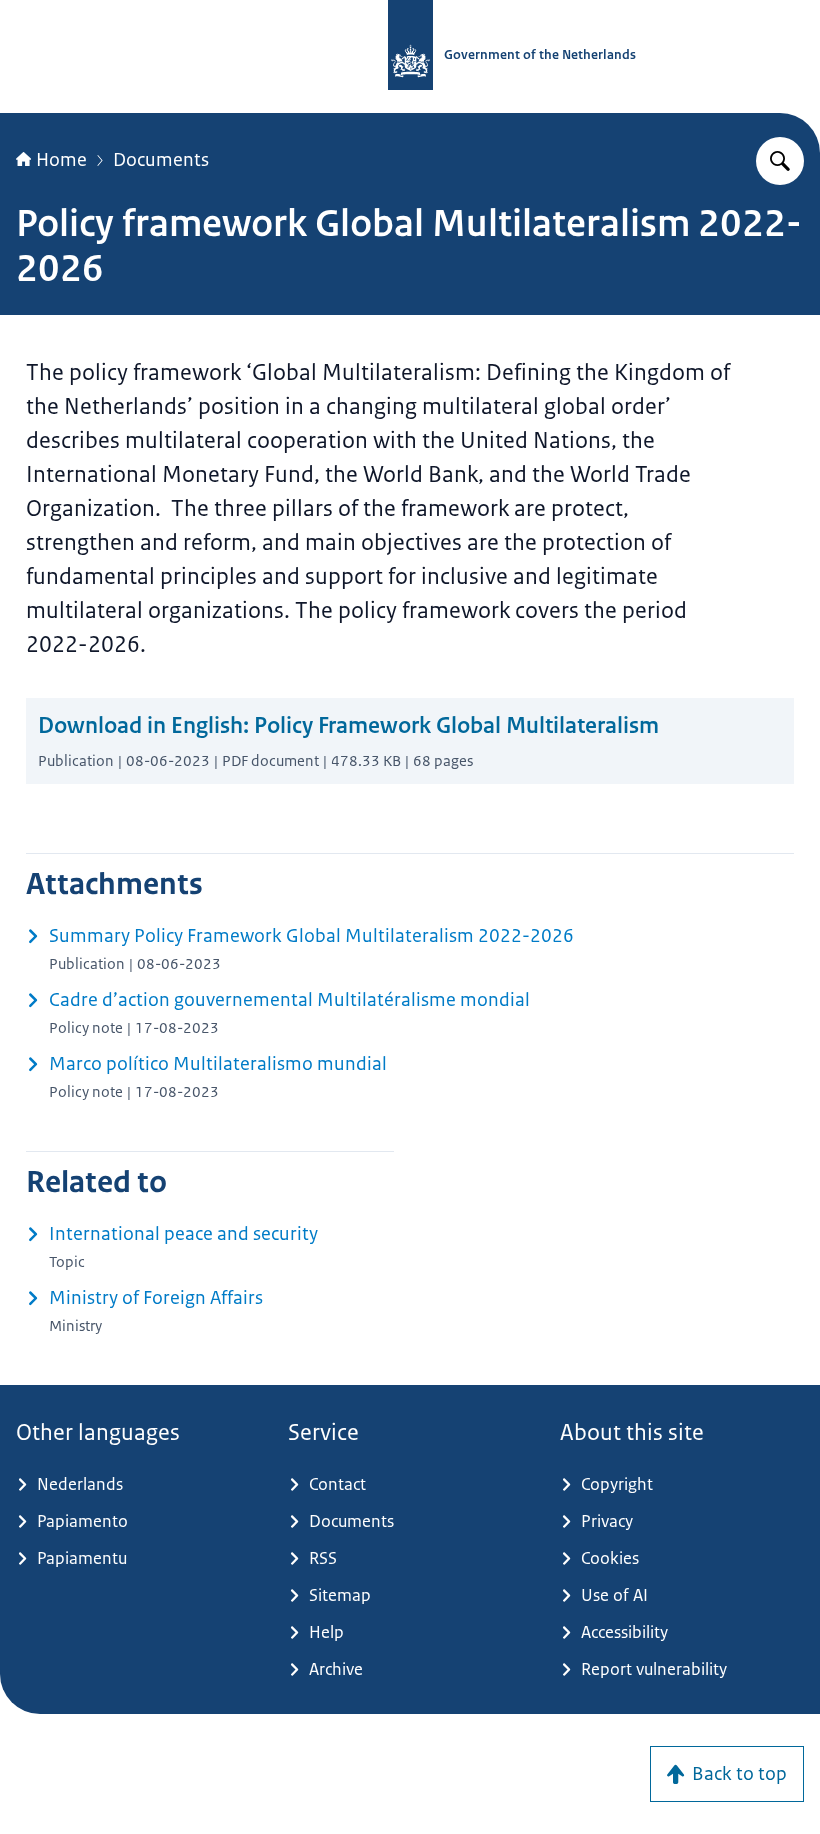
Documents (161, 160)
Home (61, 160)
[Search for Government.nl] (780, 161)
